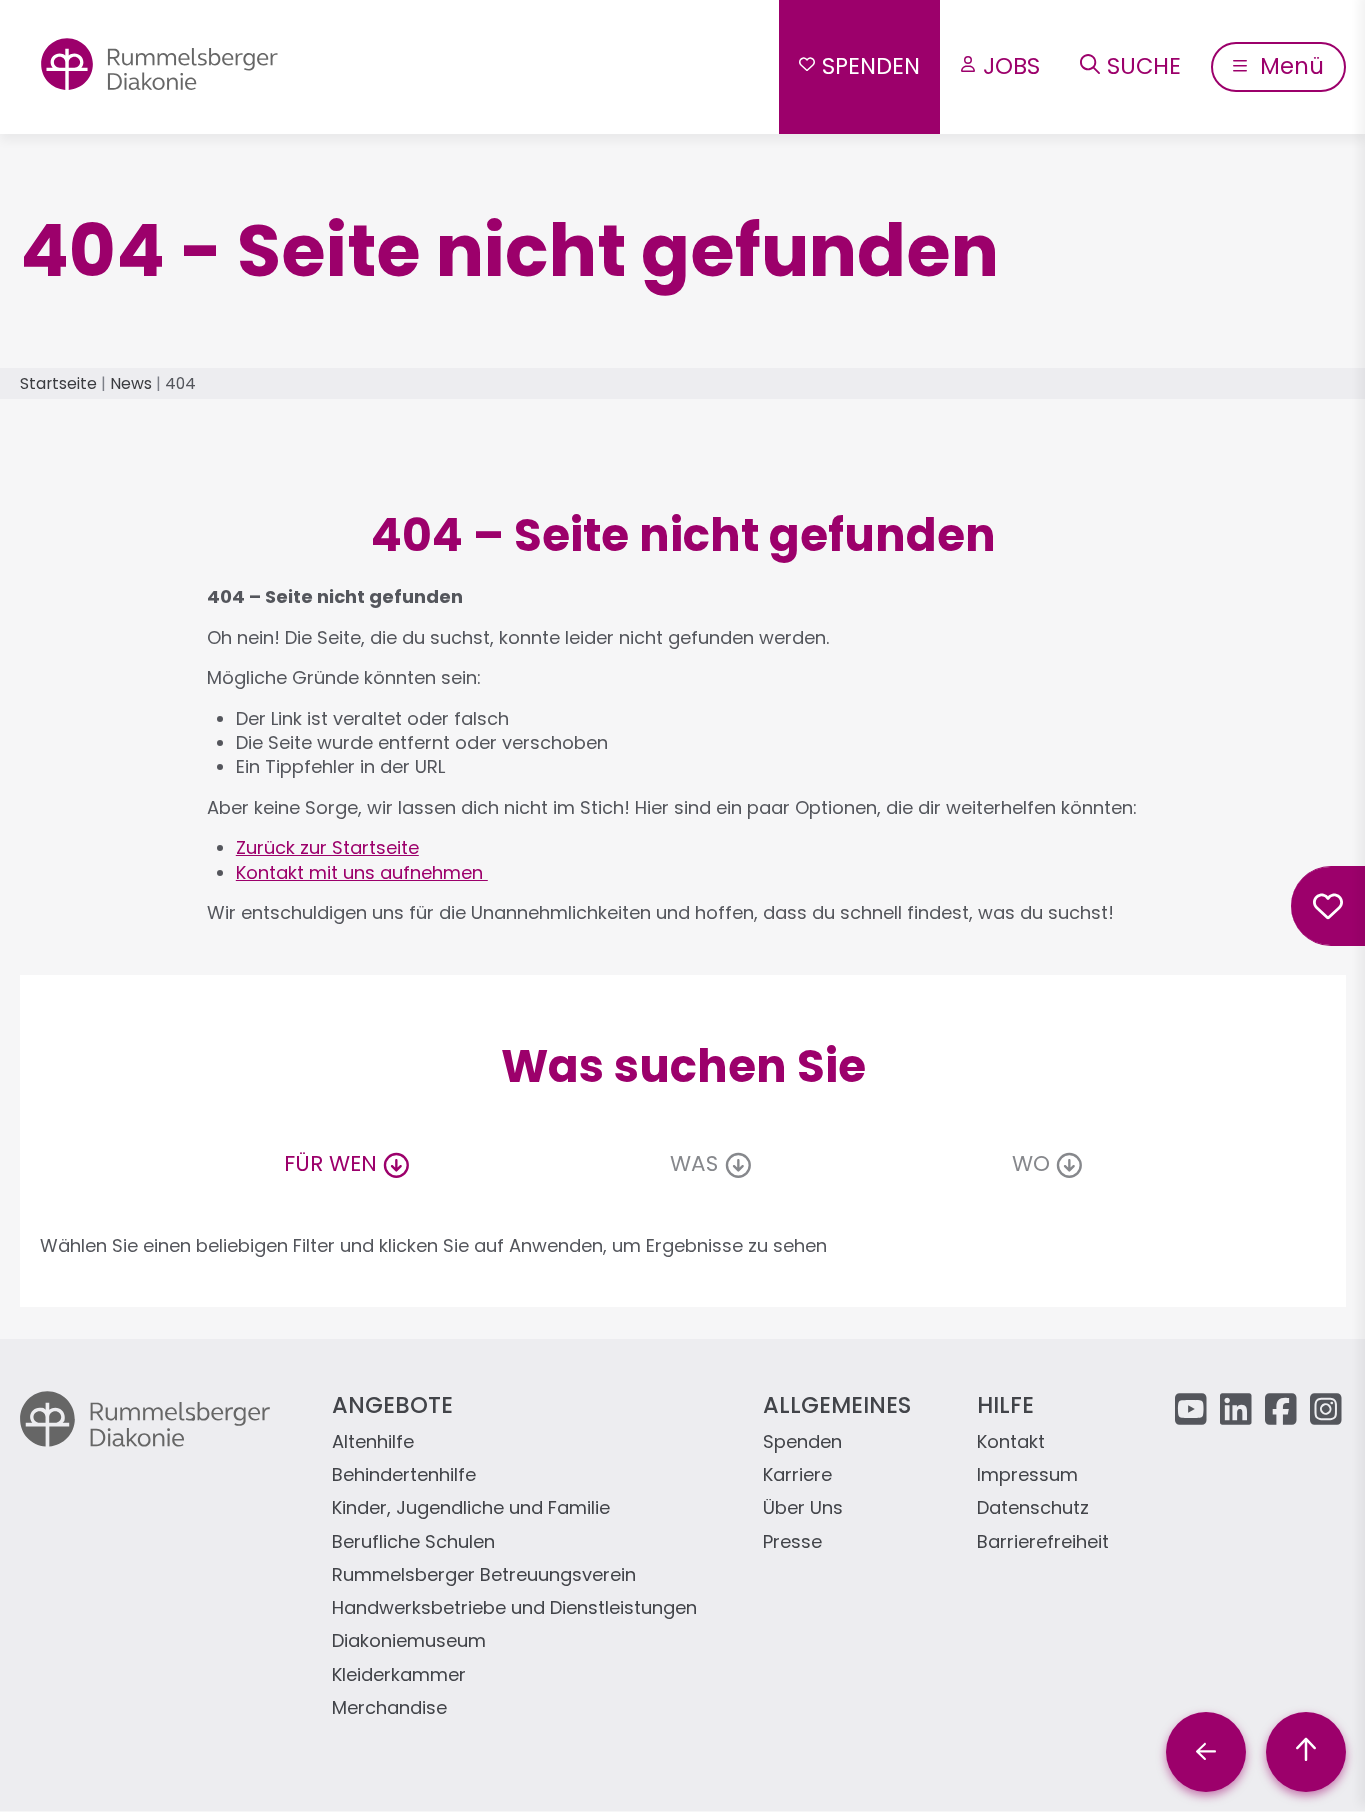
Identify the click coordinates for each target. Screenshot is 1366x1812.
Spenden (871, 66)
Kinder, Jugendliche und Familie (471, 1508)
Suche (1144, 66)
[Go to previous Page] (1206, 1752)
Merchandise (389, 1708)
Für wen (330, 1163)
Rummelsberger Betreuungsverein (484, 1575)
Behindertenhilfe (404, 1475)
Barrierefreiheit (1043, 1542)
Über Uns (803, 1508)
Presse (792, 1542)
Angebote (392, 1405)
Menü (1289, 66)
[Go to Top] (1306, 1752)
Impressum (1027, 1475)
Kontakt (1011, 1442)
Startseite (58, 383)
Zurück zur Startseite (327, 847)
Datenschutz (1033, 1508)
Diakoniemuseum (409, 1641)
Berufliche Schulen (413, 1542)
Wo (1031, 1163)
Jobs (1011, 66)
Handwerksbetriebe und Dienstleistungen (514, 1608)
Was (694, 1163)
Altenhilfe (373, 1442)
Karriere (797, 1475)
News (131, 383)
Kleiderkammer (399, 1675)
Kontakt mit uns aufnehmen (362, 872)
